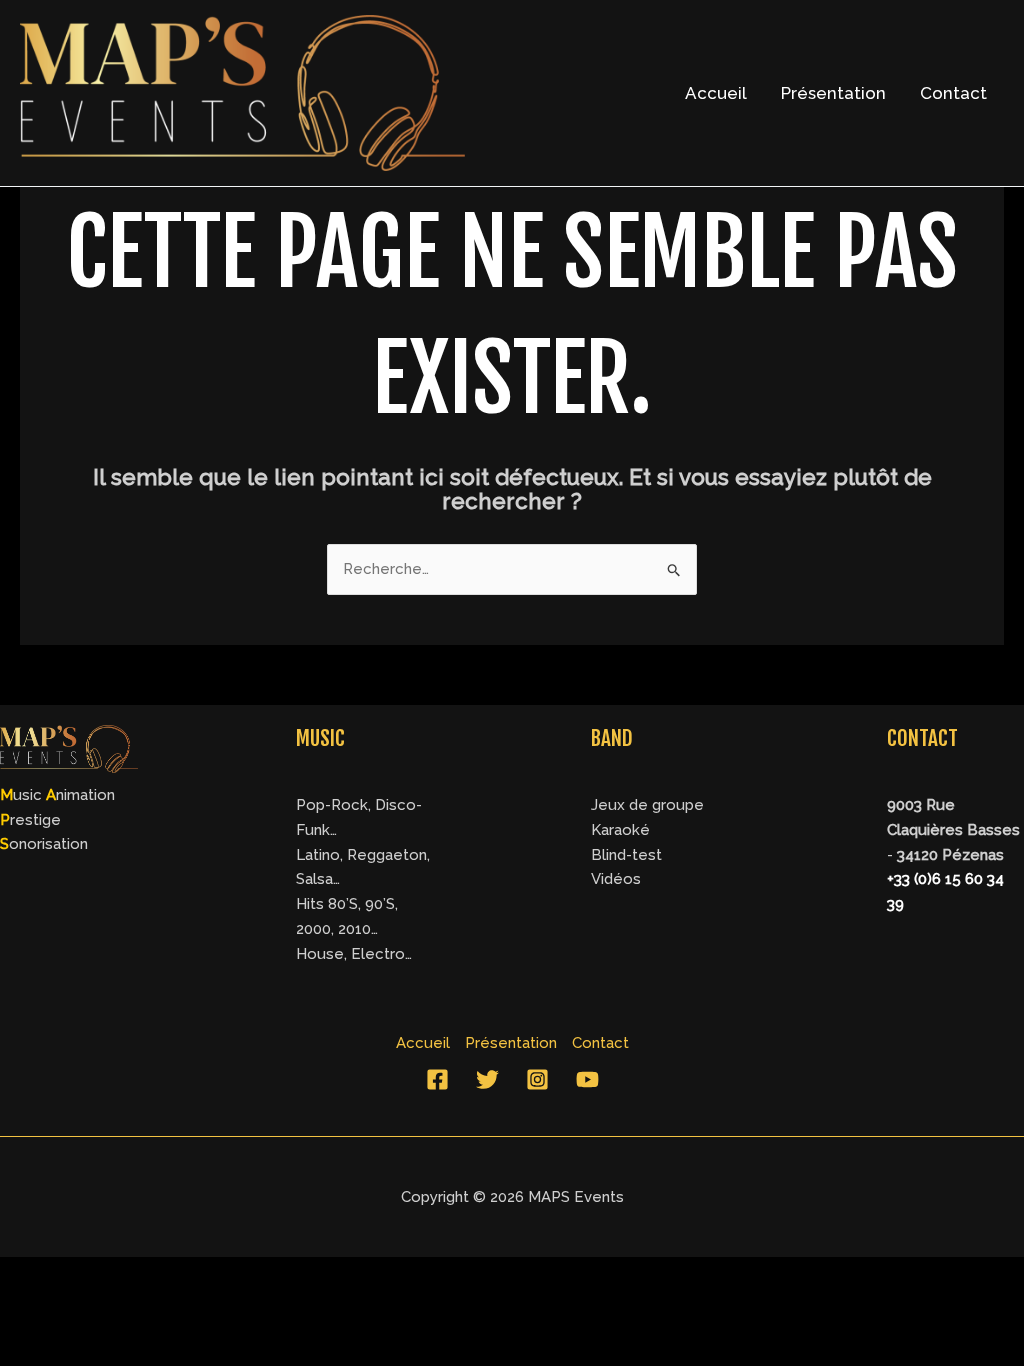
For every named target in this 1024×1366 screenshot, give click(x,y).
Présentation (833, 93)
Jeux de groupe (647, 805)
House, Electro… (354, 954)
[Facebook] (437, 1079)
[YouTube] (587, 1079)
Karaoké (620, 830)
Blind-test (626, 855)
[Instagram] (537, 1079)
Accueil (716, 93)
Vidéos (616, 879)
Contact (953, 93)
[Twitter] (487, 1079)
